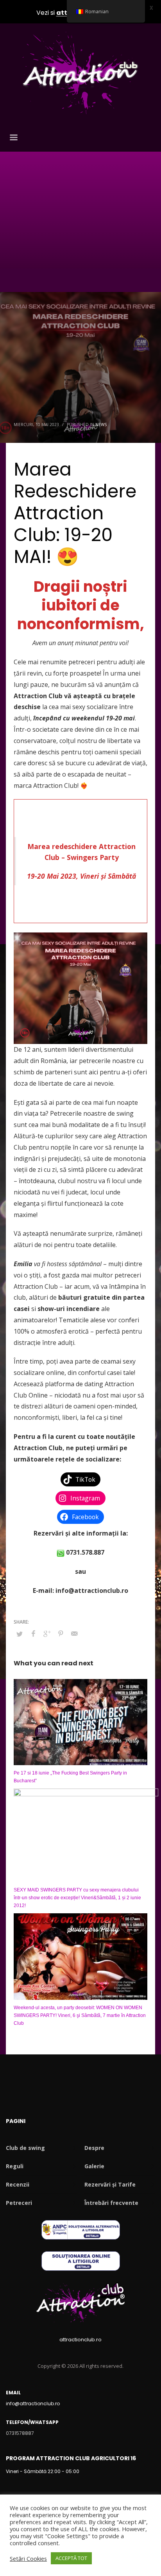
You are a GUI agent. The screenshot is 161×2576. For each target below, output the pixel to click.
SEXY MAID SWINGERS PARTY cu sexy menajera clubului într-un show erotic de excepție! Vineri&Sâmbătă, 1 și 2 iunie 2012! (77, 1898)
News (101, 425)
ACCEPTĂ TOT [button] (71, 2558)
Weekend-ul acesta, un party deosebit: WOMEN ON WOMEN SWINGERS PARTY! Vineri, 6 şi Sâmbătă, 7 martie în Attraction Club (80, 2015)
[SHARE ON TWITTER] (20, 1634)
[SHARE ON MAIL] (74, 1633)
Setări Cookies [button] (28, 2558)
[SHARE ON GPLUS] (47, 1633)
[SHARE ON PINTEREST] (61, 1633)
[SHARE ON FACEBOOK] (33, 1633)
